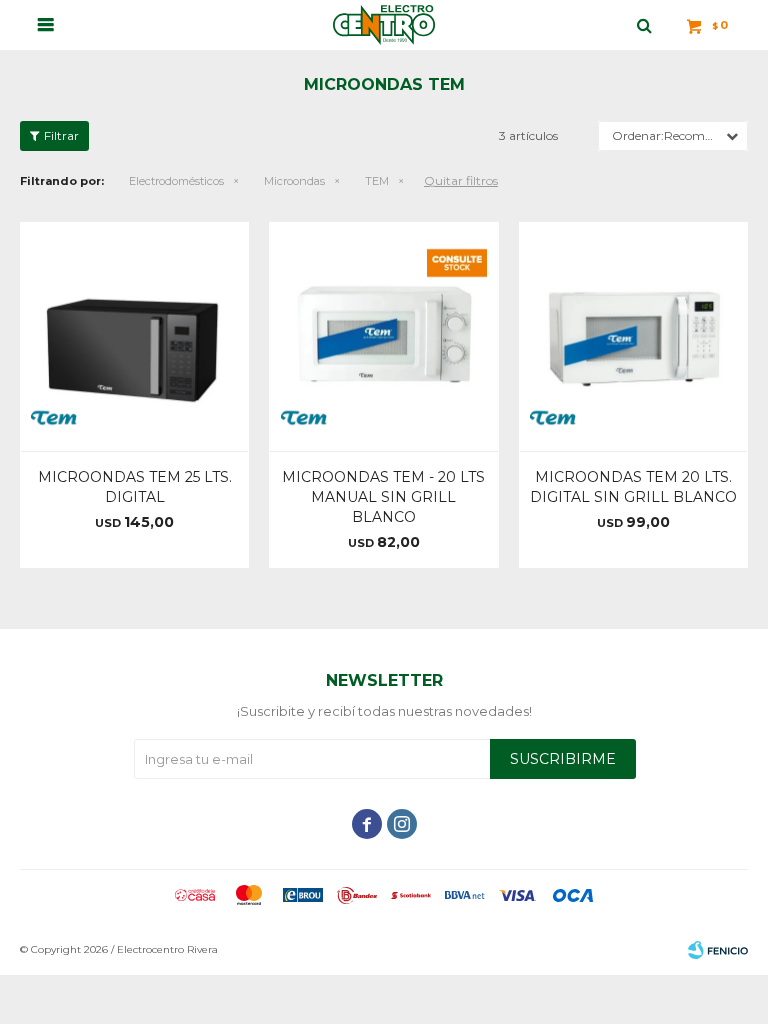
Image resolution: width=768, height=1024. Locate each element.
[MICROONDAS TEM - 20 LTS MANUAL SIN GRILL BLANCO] (383, 336)
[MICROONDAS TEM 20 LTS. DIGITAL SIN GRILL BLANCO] (633, 336)
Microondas (294, 181)
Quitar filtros (461, 180)
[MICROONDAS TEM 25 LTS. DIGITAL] (134, 336)
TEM (377, 181)
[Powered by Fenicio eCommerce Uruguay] (718, 950)
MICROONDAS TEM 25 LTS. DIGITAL (135, 487)
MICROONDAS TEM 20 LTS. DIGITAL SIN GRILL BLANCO (633, 487)
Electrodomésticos (176, 181)
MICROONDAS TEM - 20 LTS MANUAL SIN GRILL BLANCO (383, 497)
